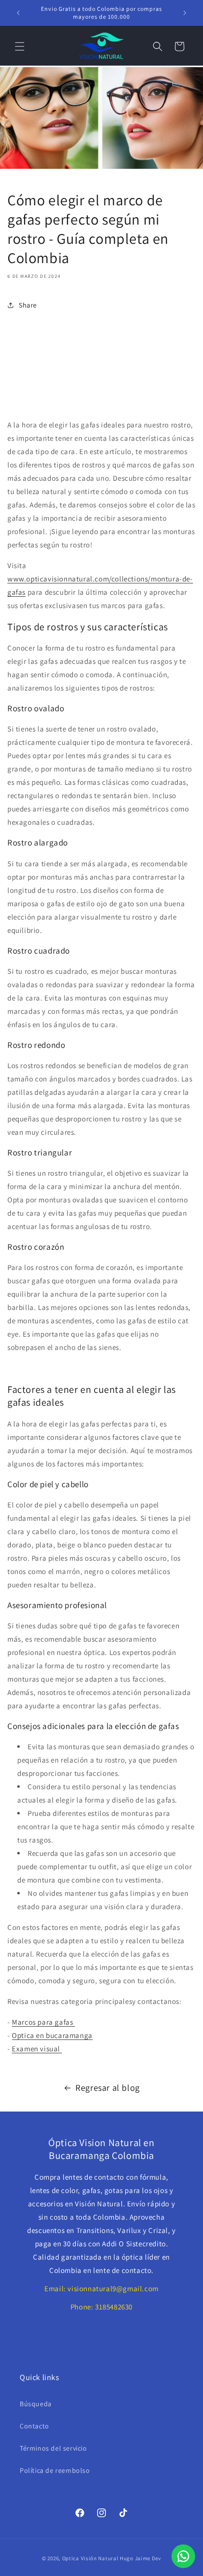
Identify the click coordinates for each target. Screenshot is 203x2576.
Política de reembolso (55, 2470)
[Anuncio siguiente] (185, 13)
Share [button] (28, 305)
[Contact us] (183, 2556)
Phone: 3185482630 (101, 2307)
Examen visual (37, 2049)
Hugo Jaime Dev (140, 2558)
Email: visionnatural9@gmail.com (101, 2288)
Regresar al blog (108, 2088)
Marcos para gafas (43, 2022)
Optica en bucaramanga (52, 2035)
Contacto (34, 2426)
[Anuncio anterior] (18, 13)
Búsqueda (36, 2404)
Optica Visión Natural (90, 2558)
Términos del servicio (53, 2448)
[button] (20, 46)
